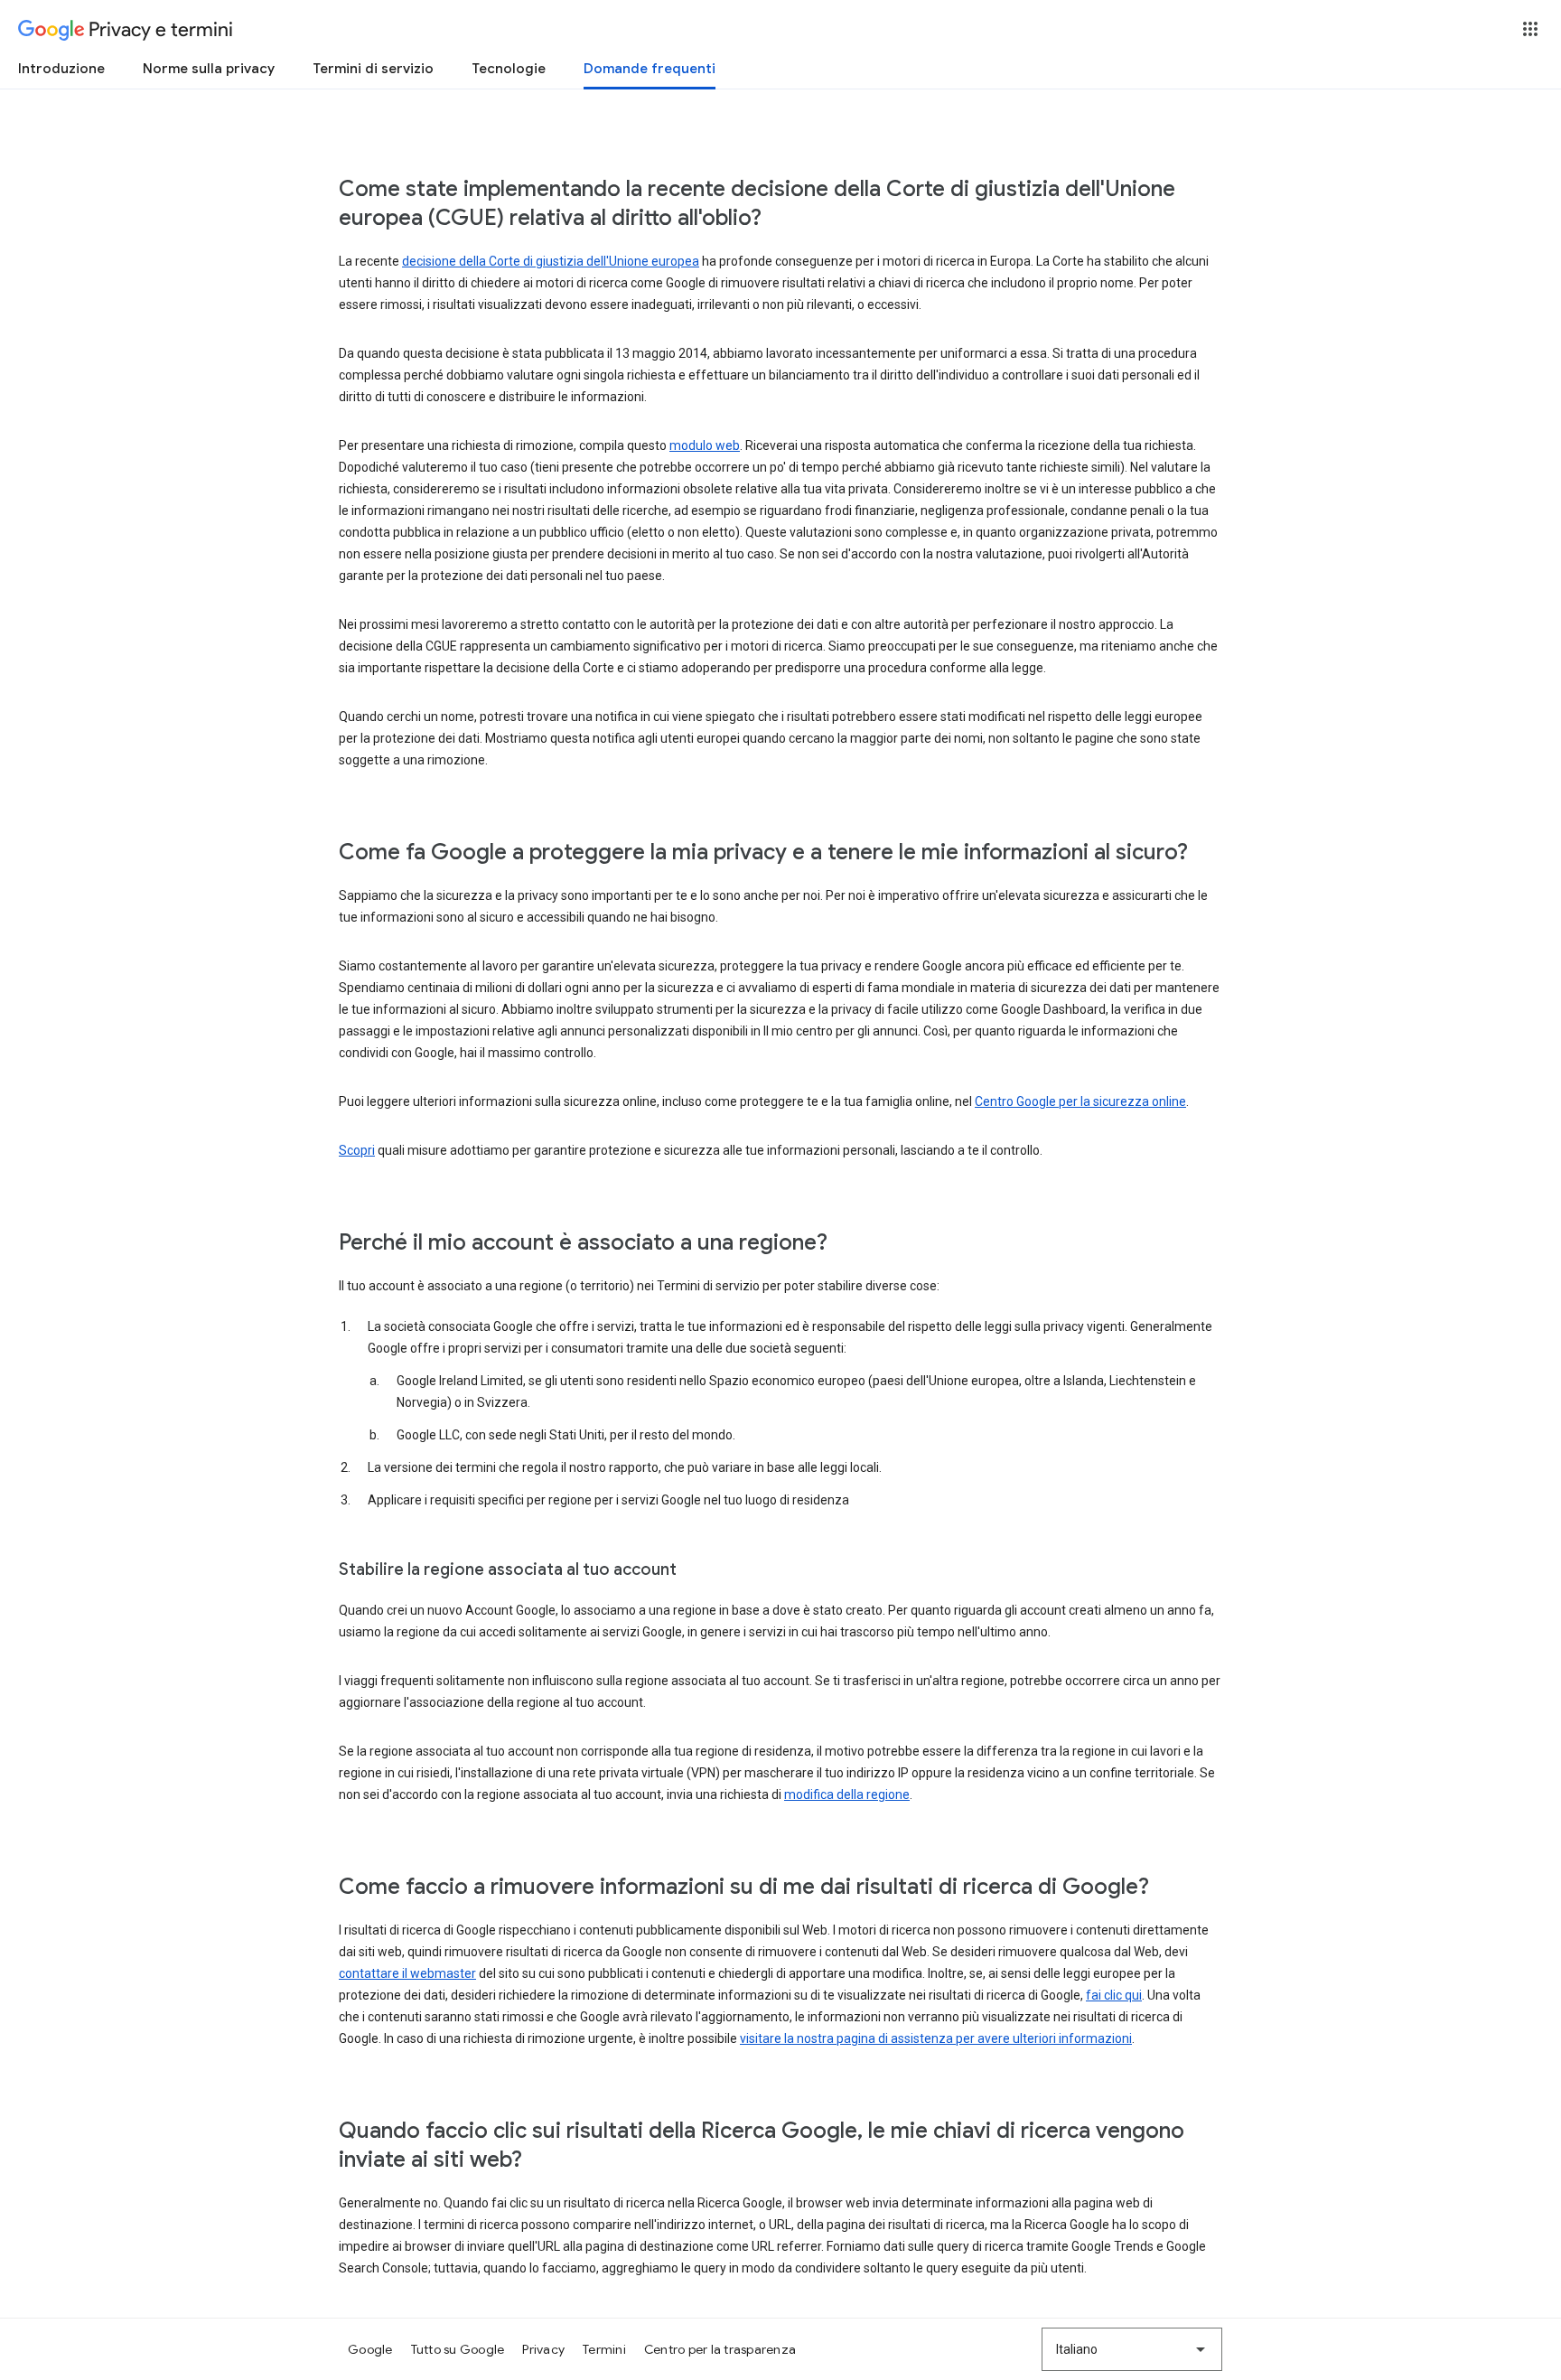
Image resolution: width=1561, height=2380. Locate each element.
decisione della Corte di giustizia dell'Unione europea (551, 261)
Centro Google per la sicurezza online (1080, 1101)
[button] (1530, 29)
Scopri (357, 1150)
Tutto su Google (458, 2349)
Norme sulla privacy (209, 69)
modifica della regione (847, 1794)
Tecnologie (509, 69)
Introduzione (61, 69)
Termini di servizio (373, 69)
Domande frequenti (650, 69)
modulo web (705, 445)
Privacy (543, 2349)
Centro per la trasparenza (720, 2349)
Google (370, 2349)
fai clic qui (1114, 1995)
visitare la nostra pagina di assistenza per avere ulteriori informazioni (936, 2038)
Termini (604, 2349)
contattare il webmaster (407, 1973)
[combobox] (1132, 2349)
